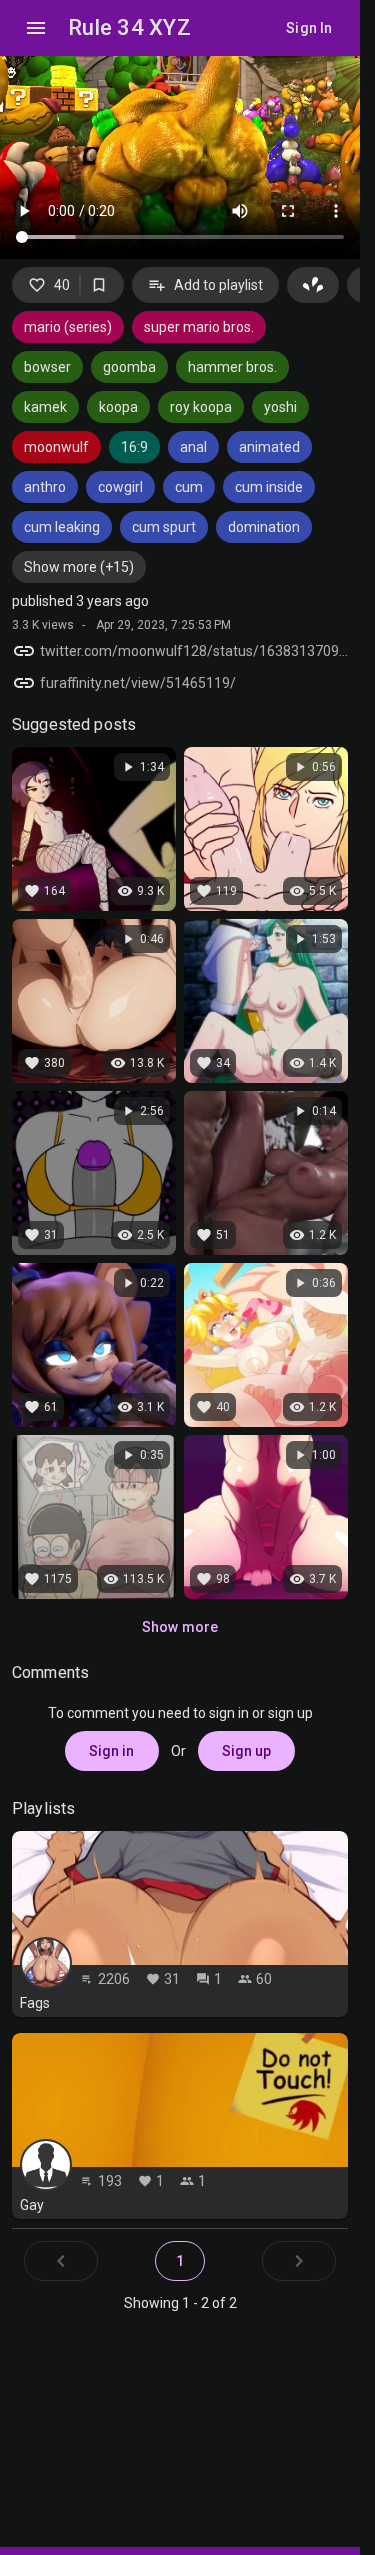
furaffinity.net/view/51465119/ (138, 683)
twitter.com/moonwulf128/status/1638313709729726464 (194, 651)
